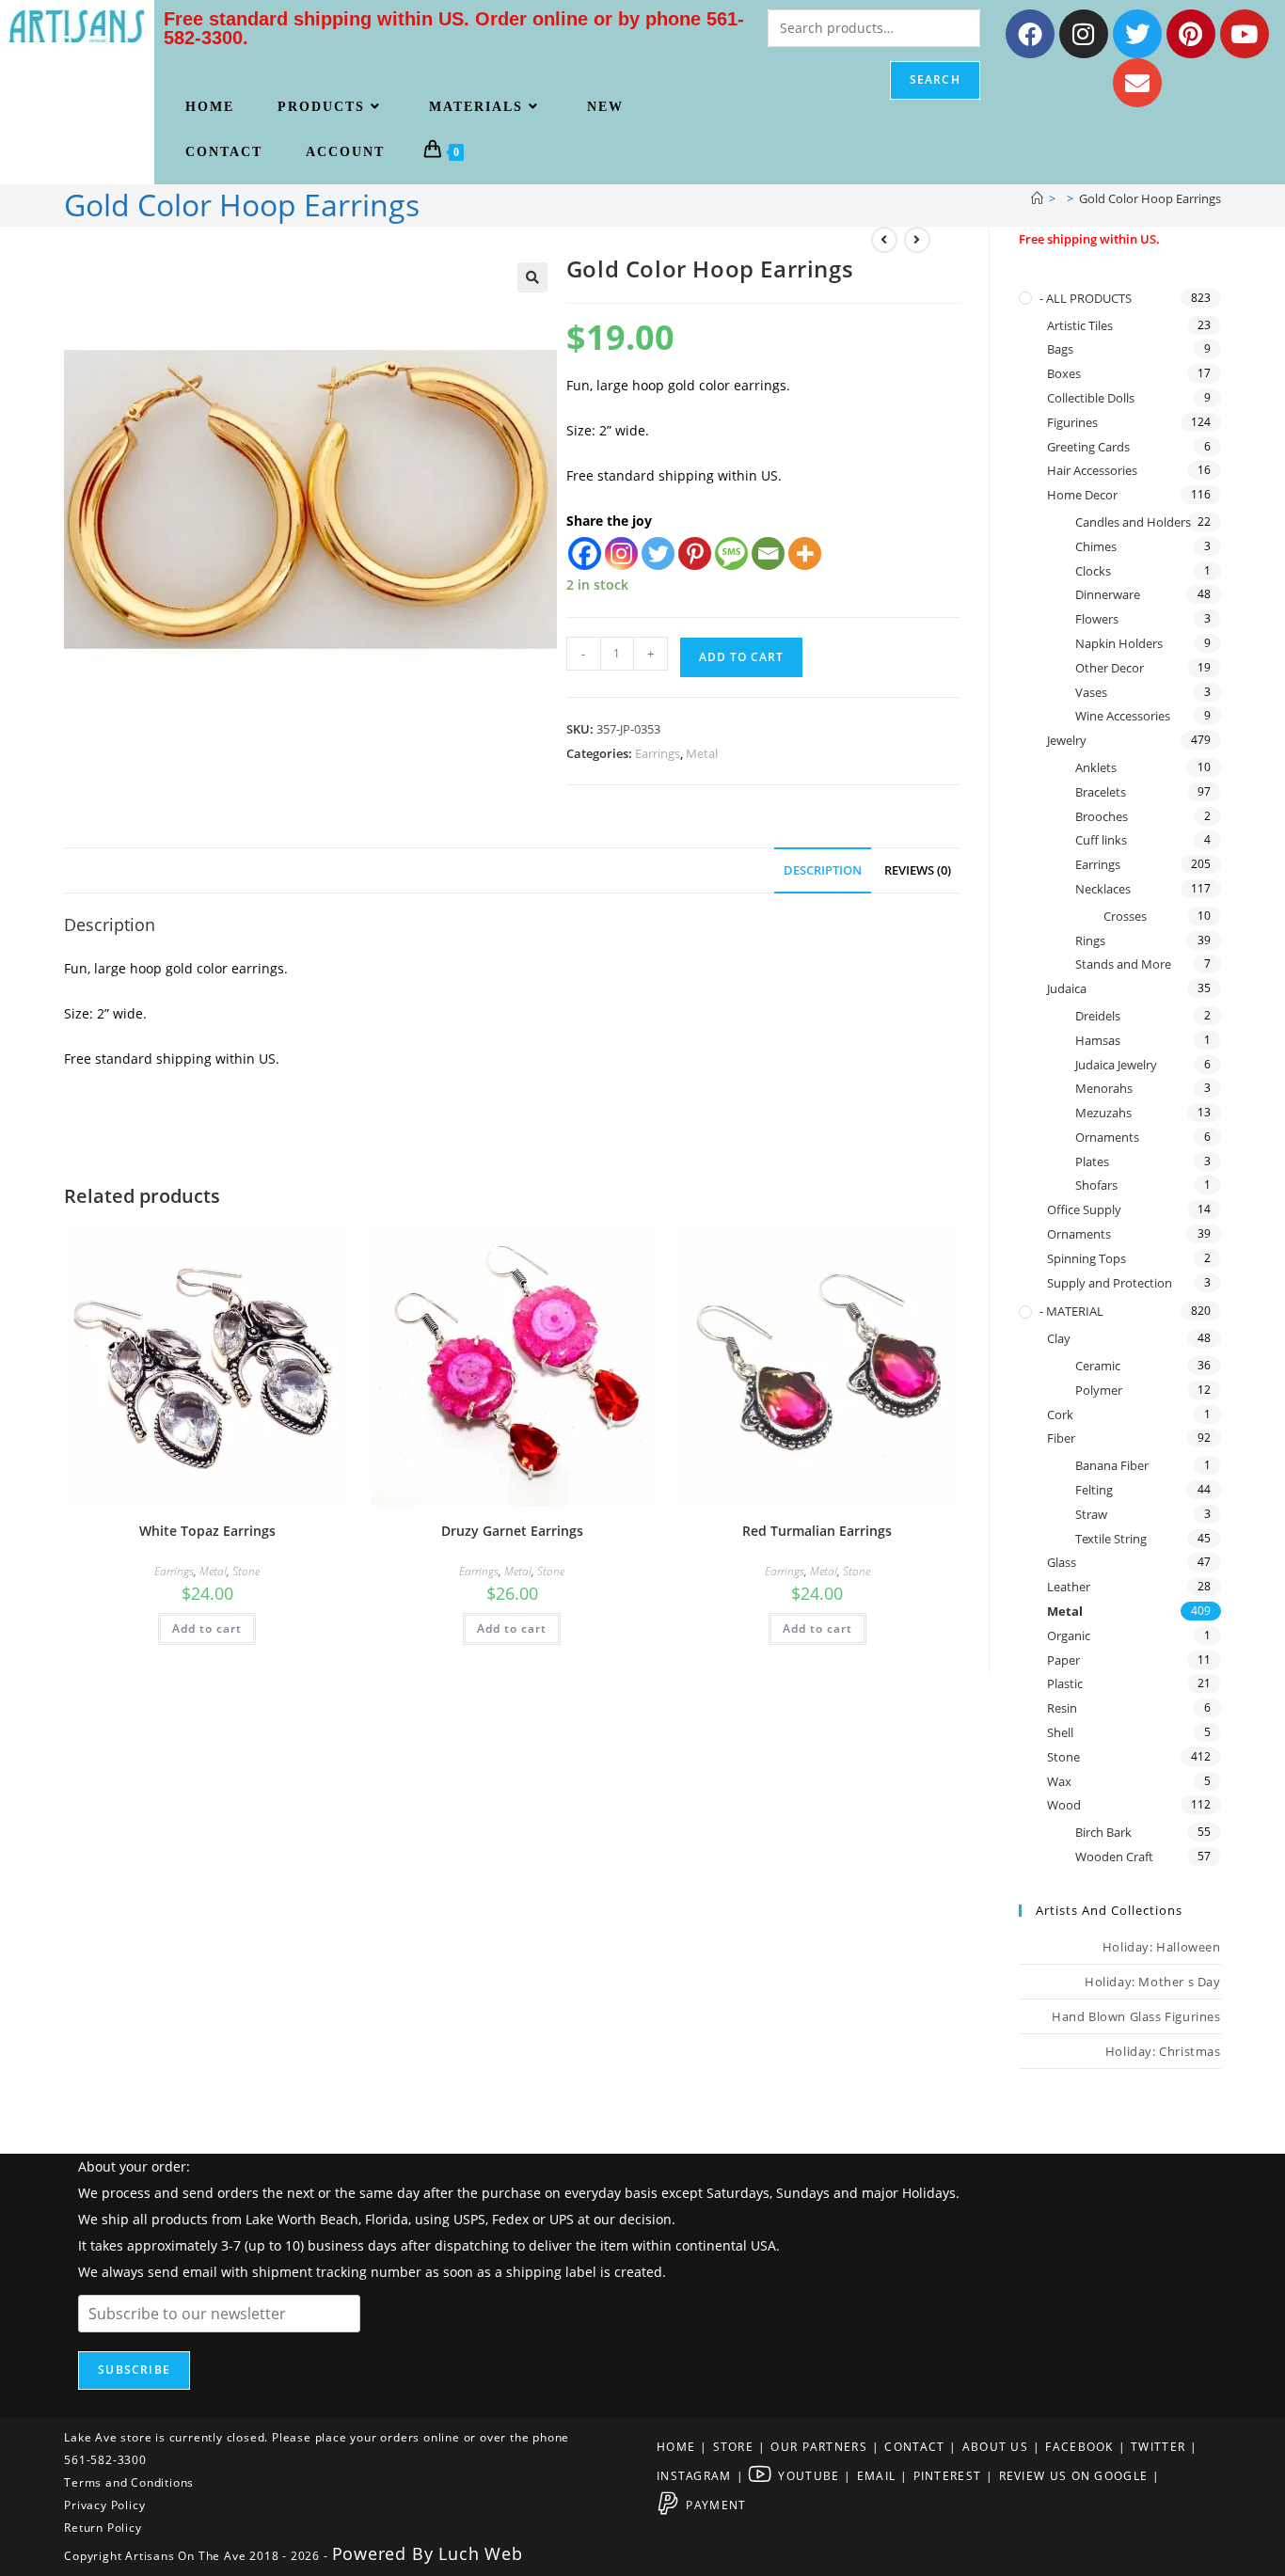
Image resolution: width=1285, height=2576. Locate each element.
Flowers (1097, 619)
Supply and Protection (1110, 1283)
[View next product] (917, 240)
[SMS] (731, 553)
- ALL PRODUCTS (1086, 298)
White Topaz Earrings (207, 1531)
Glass (1062, 1562)
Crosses (1125, 916)
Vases (1091, 692)
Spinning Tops (1087, 1258)
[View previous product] (884, 240)
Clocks (1093, 571)
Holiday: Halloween (1162, 1947)
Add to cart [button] (207, 1628)
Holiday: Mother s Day (1153, 1982)
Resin (1062, 1708)
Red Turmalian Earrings (817, 1531)
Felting (1094, 1490)
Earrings (658, 753)
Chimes (1096, 546)
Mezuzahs (1103, 1113)
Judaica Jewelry (1116, 1065)
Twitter (1158, 2447)
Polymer (1099, 1390)
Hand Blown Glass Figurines (1136, 2016)
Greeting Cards (1088, 447)
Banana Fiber (1112, 1465)
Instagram (694, 2476)
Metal (702, 753)
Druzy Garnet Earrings (512, 1531)
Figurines (1072, 422)
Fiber (1061, 1438)
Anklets (1096, 767)
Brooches (1102, 816)
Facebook (1079, 2447)
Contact (914, 2447)
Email (877, 2476)
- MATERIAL (1071, 1311)
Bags (1060, 349)
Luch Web (480, 2553)
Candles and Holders (1133, 522)
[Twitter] (1137, 34)
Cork (1060, 1414)
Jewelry (1067, 740)
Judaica (1067, 988)
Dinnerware (1108, 594)
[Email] (768, 553)
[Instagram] (1084, 34)
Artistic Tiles (1080, 325)
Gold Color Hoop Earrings (1150, 198)
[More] (805, 553)
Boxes (1064, 373)
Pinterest (948, 2476)
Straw (1091, 1514)
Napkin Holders (1119, 643)
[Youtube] (1245, 34)
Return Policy (103, 2528)
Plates (1092, 1162)
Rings (1090, 940)
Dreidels (1098, 1016)
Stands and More (1123, 964)
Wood (1064, 1805)
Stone (246, 1571)
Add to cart (741, 657)
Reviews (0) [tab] (918, 870)
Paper (1063, 1660)
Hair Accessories (1092, 470)
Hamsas (1098, 1040)
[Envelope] (1137, 83)
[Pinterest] (1191, 34)
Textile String (1111, 1539)
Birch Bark (1103, 1832)
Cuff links (1101, 840)
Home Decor (1082, 495)
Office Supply (1084, 1209)
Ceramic (1098, 1366)
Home (676, 2447)
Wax (1059, 1781)
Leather (1069, 1587)
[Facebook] (1030, 34)
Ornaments (1107, 1137)
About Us (995, 2447)
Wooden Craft (1114, 1857)
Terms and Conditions (129, 2482)
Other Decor (1110, 668)
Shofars (1096, 1185)
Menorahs (1104, 1088)
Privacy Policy (104, 2505)
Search (935, 79)
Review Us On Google (1074, 2476)
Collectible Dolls (1091, 398)
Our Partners (819, 2447)
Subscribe (134, 2370)
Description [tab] (823, 870)
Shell (1060, 1732)
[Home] (1037, 198)
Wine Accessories (1123, 716)
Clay (1059, 1338)
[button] (532, 277)
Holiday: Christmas (1163, 2051)
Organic (1069, 1636)
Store (734, 2447)
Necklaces (1103, 889)
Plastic (1065, 1683)
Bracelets (1101, 792)
